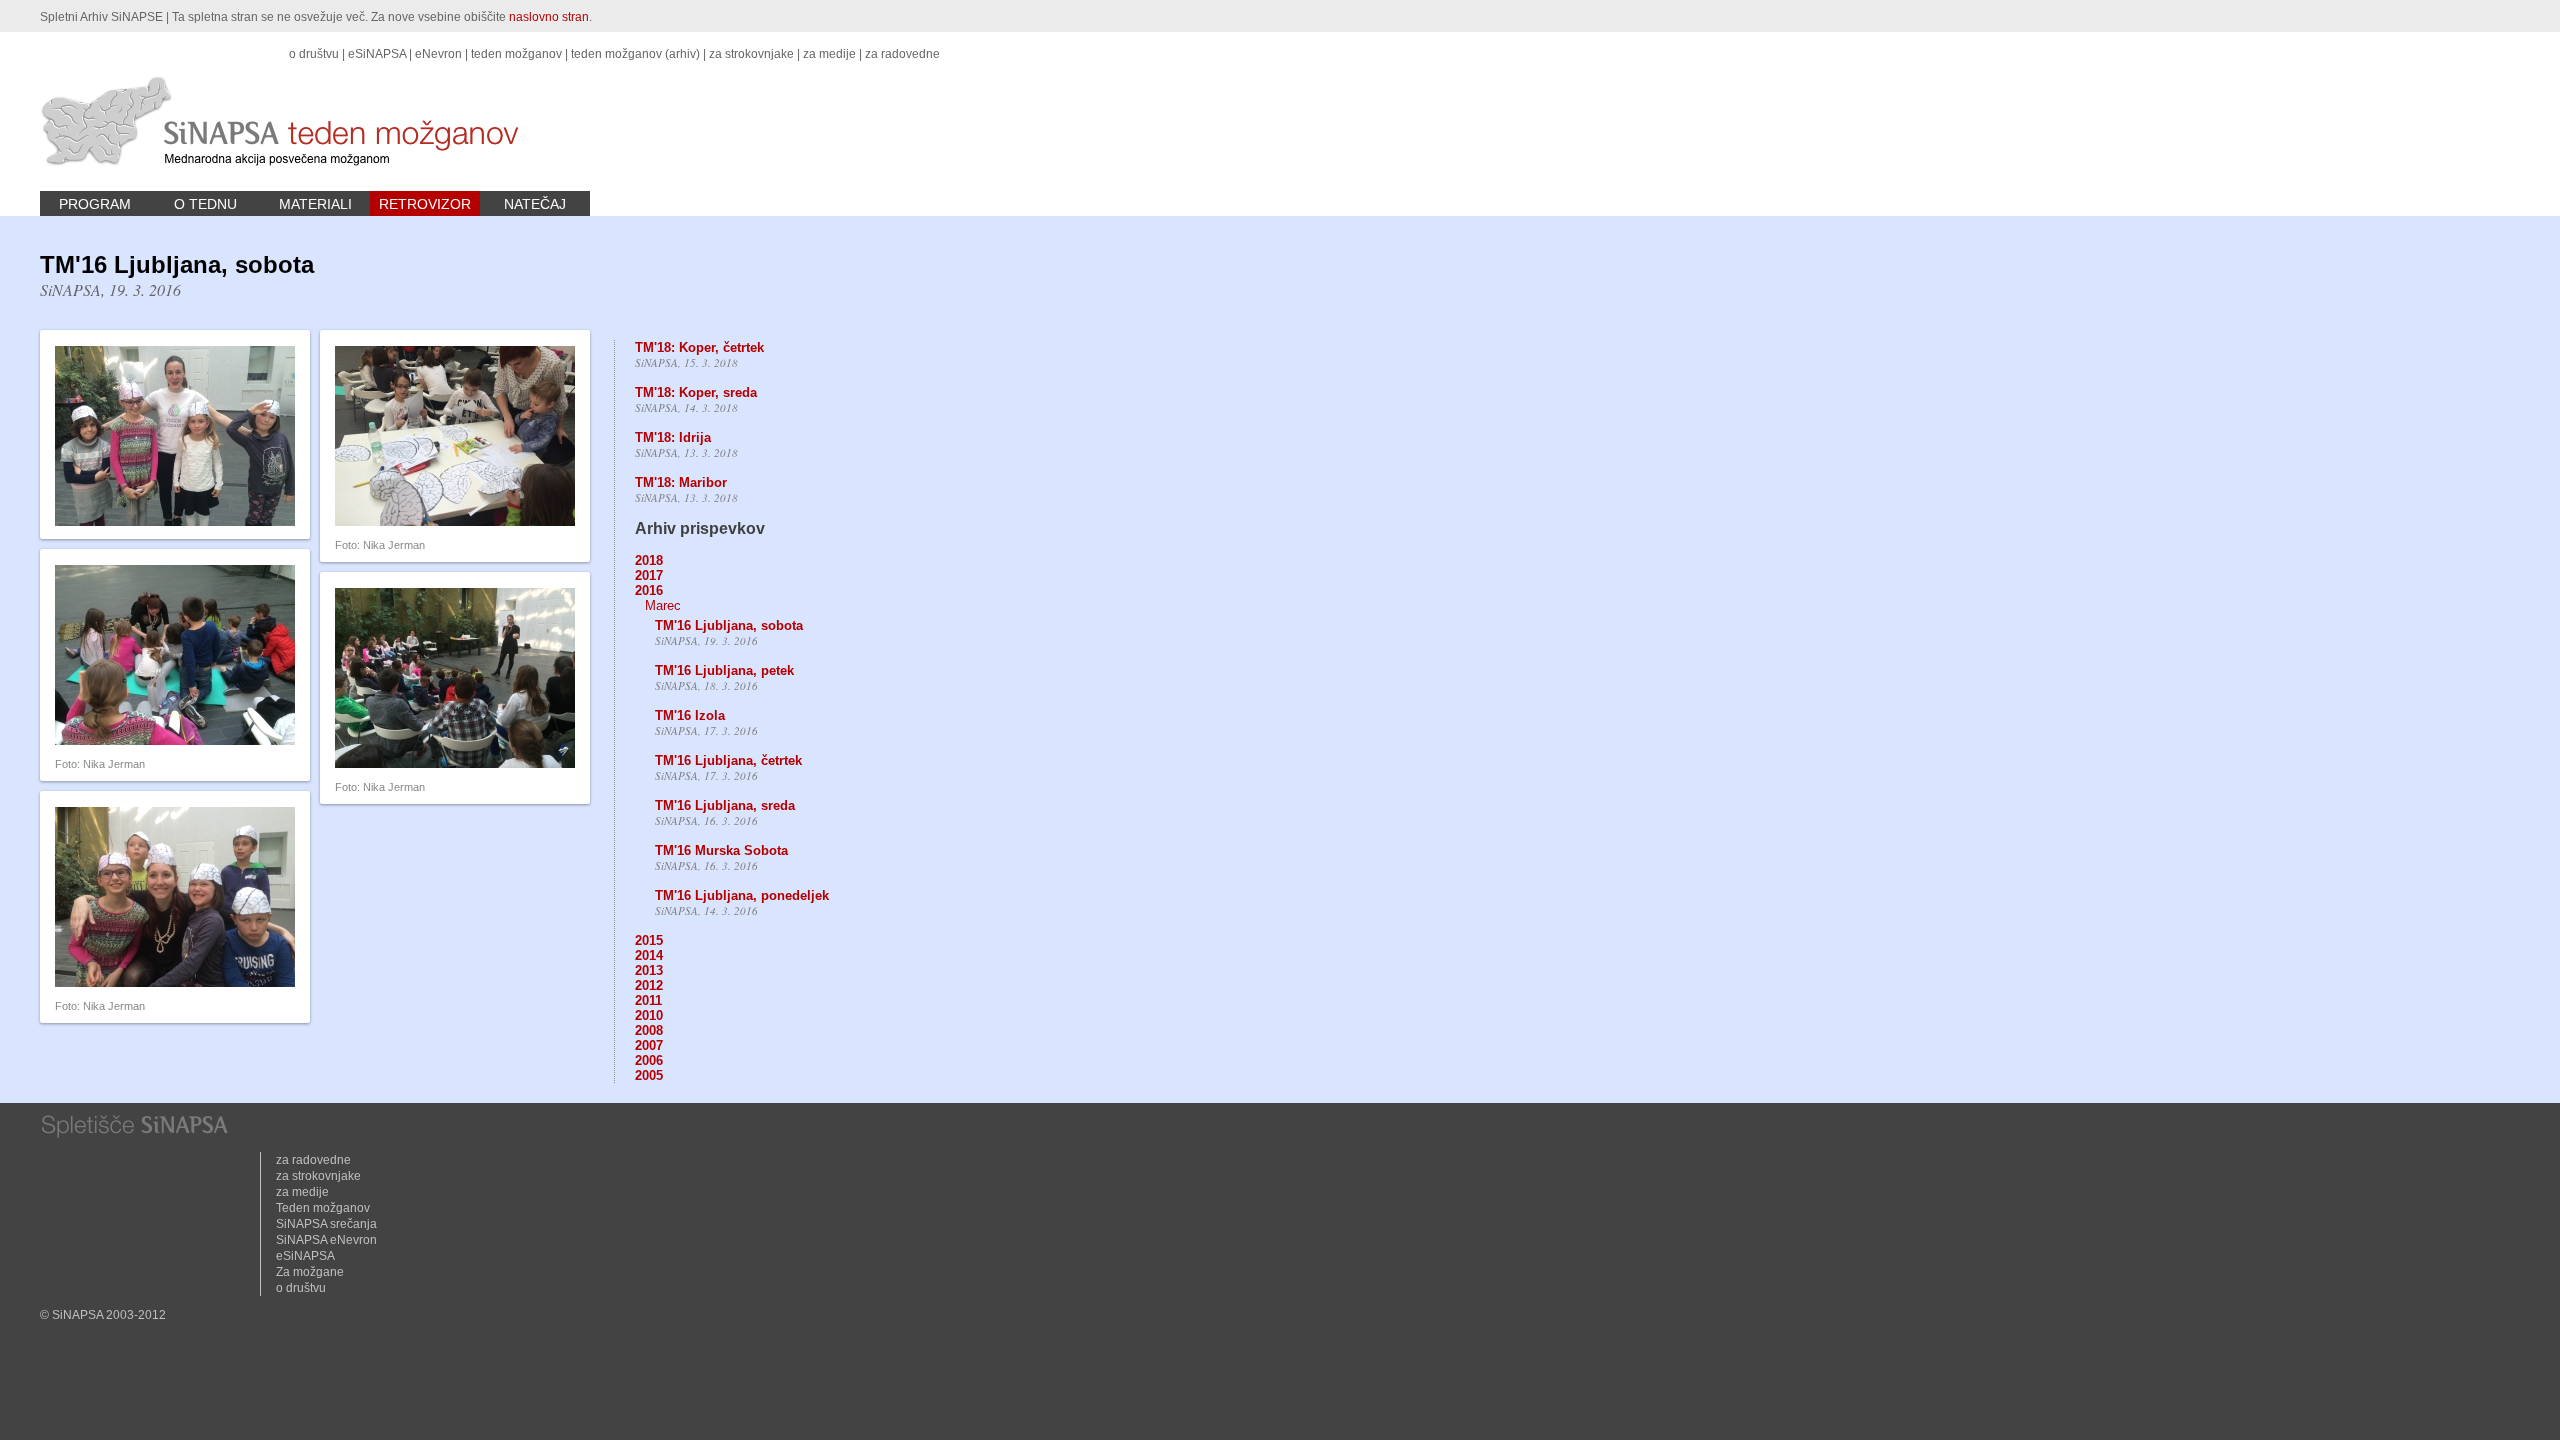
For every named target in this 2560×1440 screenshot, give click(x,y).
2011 (648, 1000)
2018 (649, 560)
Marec (663, 605)
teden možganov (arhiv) (635, 54)
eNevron (438, 54)
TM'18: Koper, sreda (696, 392)
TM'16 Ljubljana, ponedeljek (742, 895)
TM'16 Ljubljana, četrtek (728, 760)
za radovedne (902, 54)
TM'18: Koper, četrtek (699, 347)
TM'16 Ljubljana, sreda (725, 805)
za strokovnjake (751, 54)
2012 (649, 985)
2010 (649, 1015)
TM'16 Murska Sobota (721, 850)
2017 (649, 575)
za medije (829, 54)
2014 (649, 955)
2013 (649, 970)
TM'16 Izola (690, 715)
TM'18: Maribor (681, 482)
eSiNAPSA (377, 54)
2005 (649, 1075)
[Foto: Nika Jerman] (455, 522)
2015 (649, 940)
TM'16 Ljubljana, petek (724, 670)
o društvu (314, 54)
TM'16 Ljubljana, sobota (729, 625)
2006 (649, 1060)
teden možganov (516, 54)
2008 (649, 1030)
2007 (649, 1045)
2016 (649, 590)
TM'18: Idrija (673, 437)
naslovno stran (549, 17)
